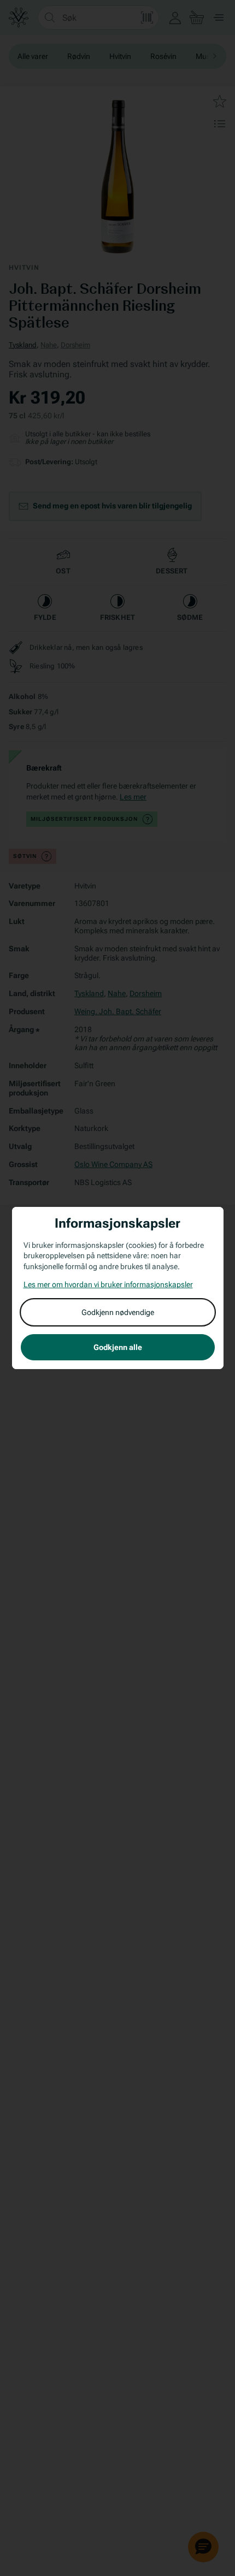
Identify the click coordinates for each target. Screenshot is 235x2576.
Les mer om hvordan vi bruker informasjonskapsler (108, 1284)
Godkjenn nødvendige (118, 1312)
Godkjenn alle (118, 1347)
